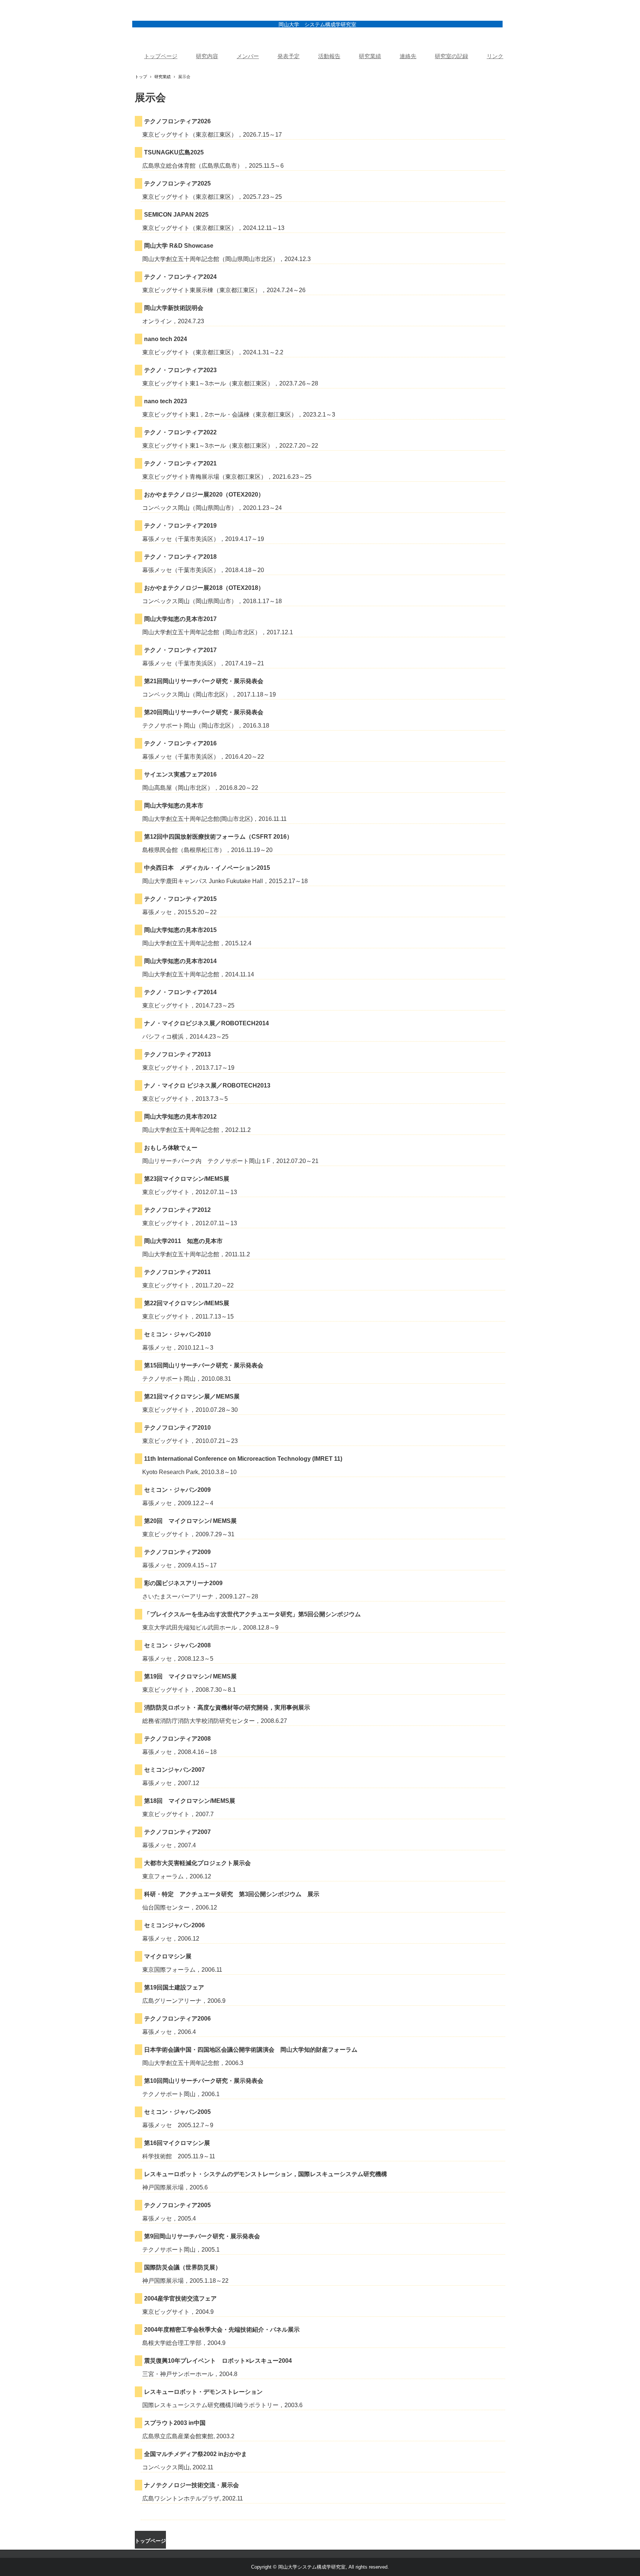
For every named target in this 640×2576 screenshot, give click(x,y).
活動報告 (329, 56)
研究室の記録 (451, 56)
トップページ (161, 56)
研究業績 (370, 56)
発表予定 (289, 56)
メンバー (248, 56)
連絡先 (408, 56)
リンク (495, 56)
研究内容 (207, 56)
